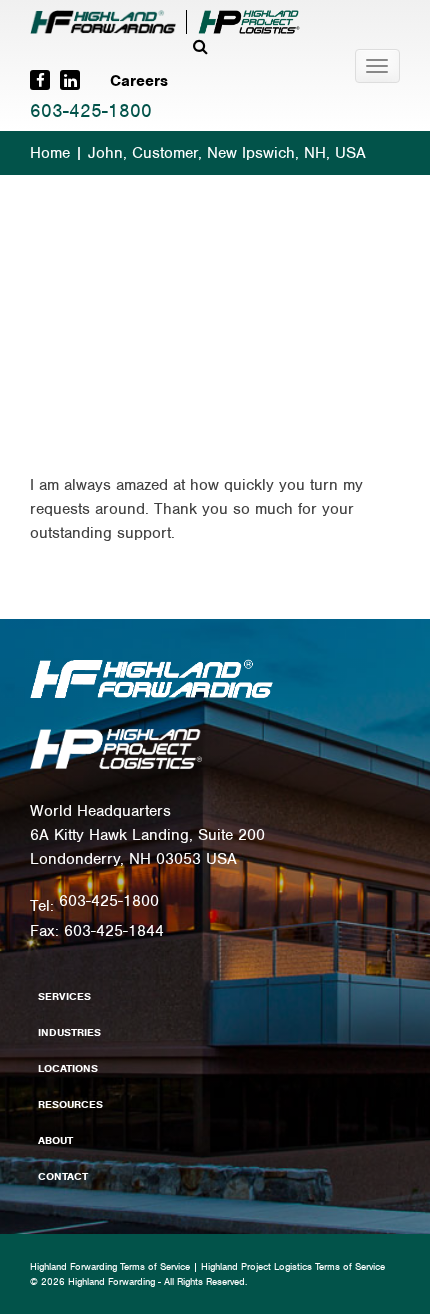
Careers (139, 81)
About (55, 1140)
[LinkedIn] (70, 80)
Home (50, 153)
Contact (63, 1176)
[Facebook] (40, 80)
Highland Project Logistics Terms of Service (293, 1266)
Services (64, 996)
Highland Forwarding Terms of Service (110, 1266)
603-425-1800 (91, 110)
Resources (70, 1104)
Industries (69, 1032)
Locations (68, 1068)
